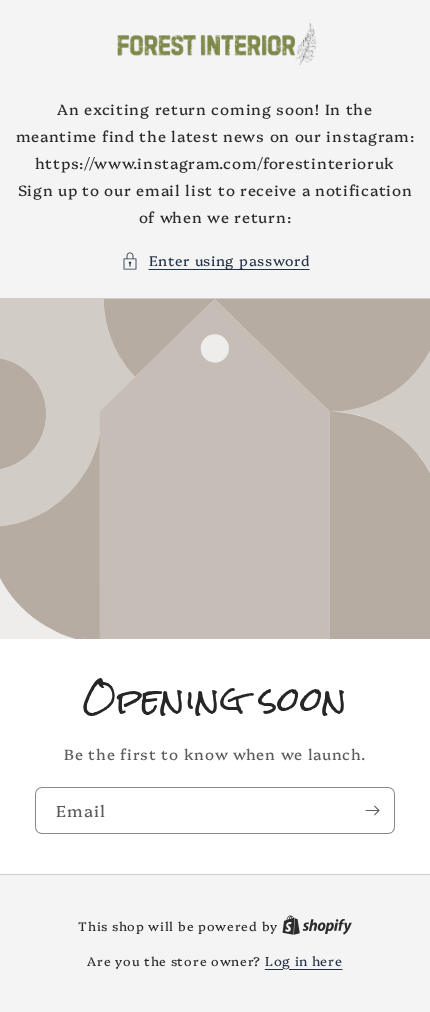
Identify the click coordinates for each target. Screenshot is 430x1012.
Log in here (304, 960)
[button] (215, 260)
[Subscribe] (372, 810)
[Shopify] (317, 925)
